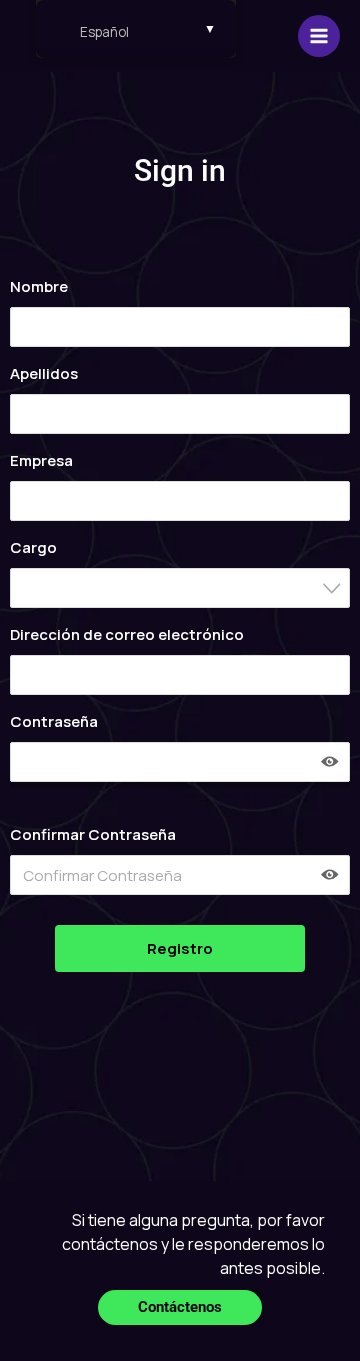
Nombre (39, 286)
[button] (180, 1307)
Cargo (33, 547)
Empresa (41, 460)
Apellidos (44, 373)
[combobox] (180, 588)
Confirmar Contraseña (93, 834)
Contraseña (54, 721)
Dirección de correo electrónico (127, 634)
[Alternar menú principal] (319, 36)
